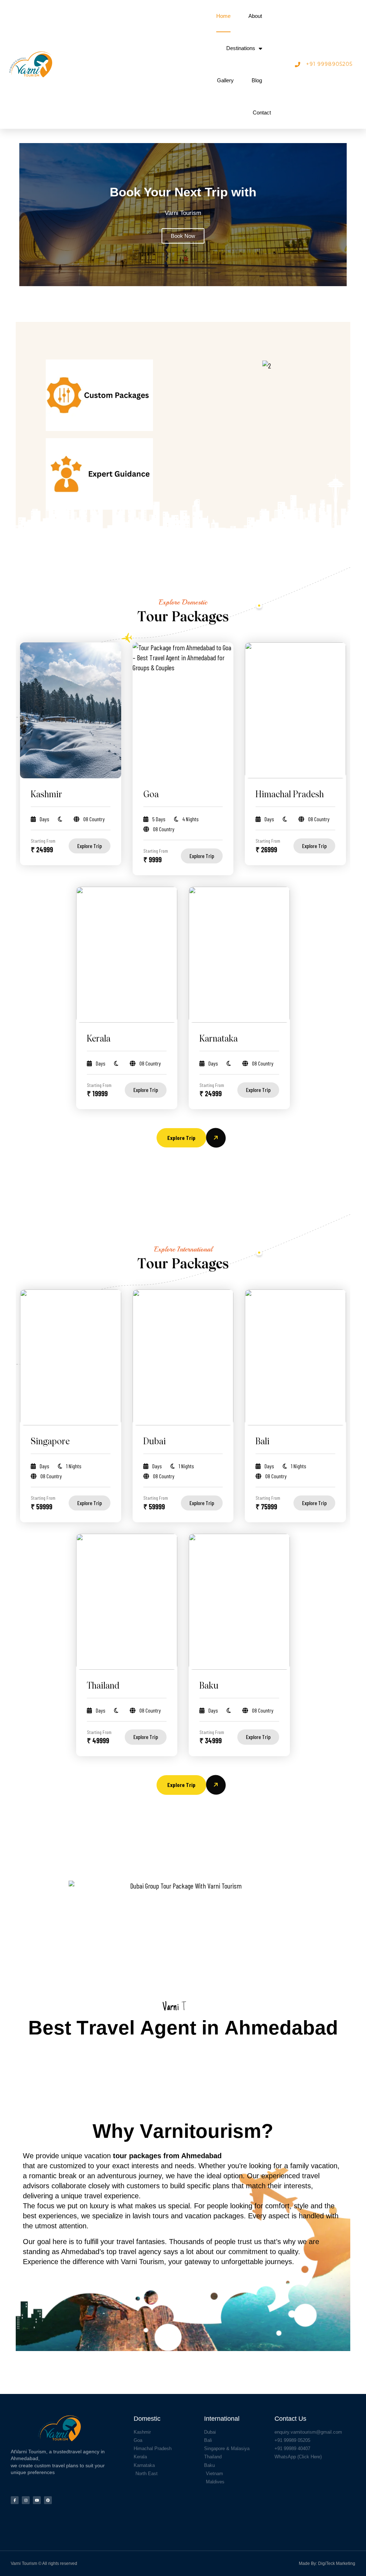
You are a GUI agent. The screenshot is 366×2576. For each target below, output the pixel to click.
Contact (262, 112)
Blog (257, 80)
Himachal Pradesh (290, 795)
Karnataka (219, 1039)
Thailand (103, 1686)
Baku (209, 1686)
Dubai (155, 1442)
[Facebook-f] (15, 2500)
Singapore (50, 1442)
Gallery (225, 80)
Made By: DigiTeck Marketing (327, 2563)
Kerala (99, 1039)
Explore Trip (90, 846)
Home (223, 16)
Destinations (241, 48)
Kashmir (46, 795)
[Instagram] (26, 2500)
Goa (151, 795)
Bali (263, 1442)
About (255, 16)
